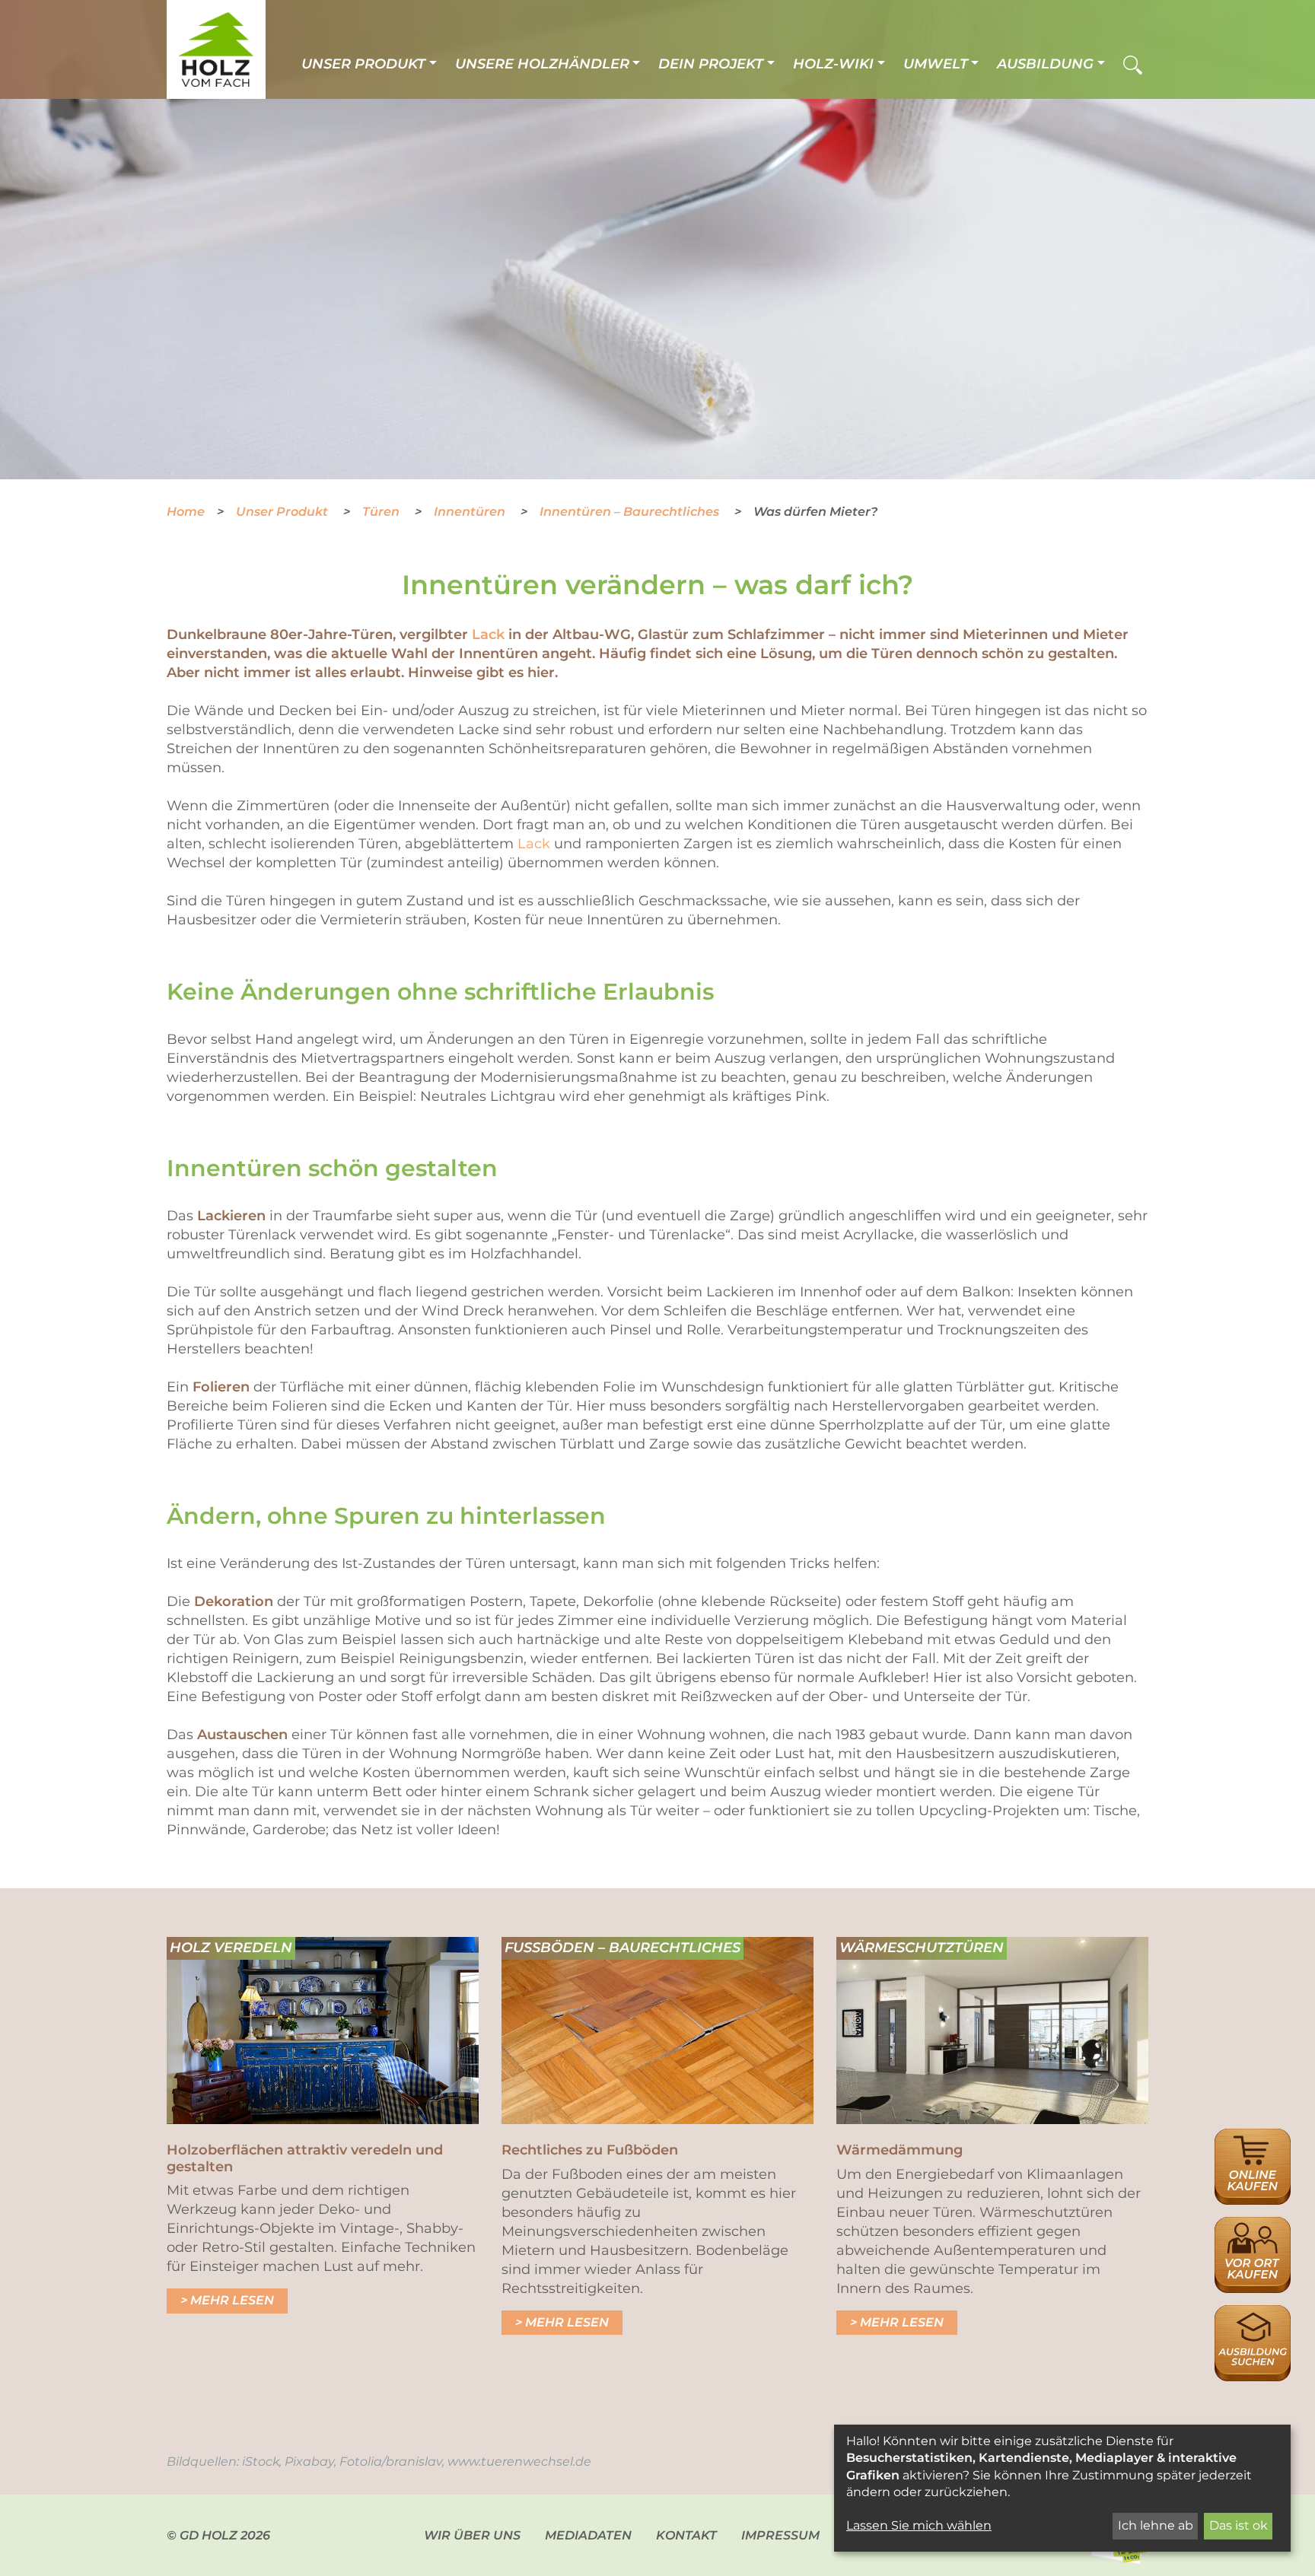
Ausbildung (1045, 64)
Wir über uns (472, 2535)
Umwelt (936, 64)
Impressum (780, 2535)
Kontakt (686, 2535)
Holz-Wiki (833, 64)
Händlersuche (1253, 2225)
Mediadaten (588, 2535)
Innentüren (471, 512)
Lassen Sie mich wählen (919, 2525)
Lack (488, 634)
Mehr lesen (232, 2300)
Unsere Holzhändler (542, 64)
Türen (382, 512)
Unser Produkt (363, 64)
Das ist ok (1239, 2525)
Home (186, 512)
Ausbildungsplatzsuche (1253, 2313)
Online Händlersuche (1253, 2145)
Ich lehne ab (1156, 2525)
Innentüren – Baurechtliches (631, 512)
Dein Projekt (711, 64)
